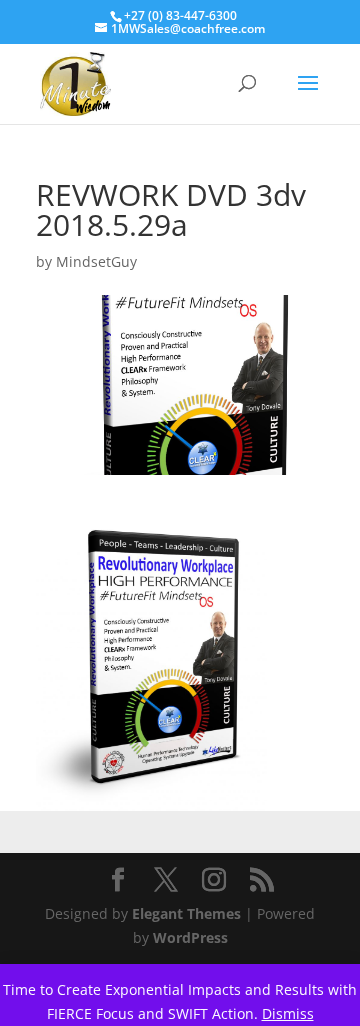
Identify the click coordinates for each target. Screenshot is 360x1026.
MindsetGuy (96, 261)
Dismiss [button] (288, 1013)
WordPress (190, 937)
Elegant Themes (186, 913)
